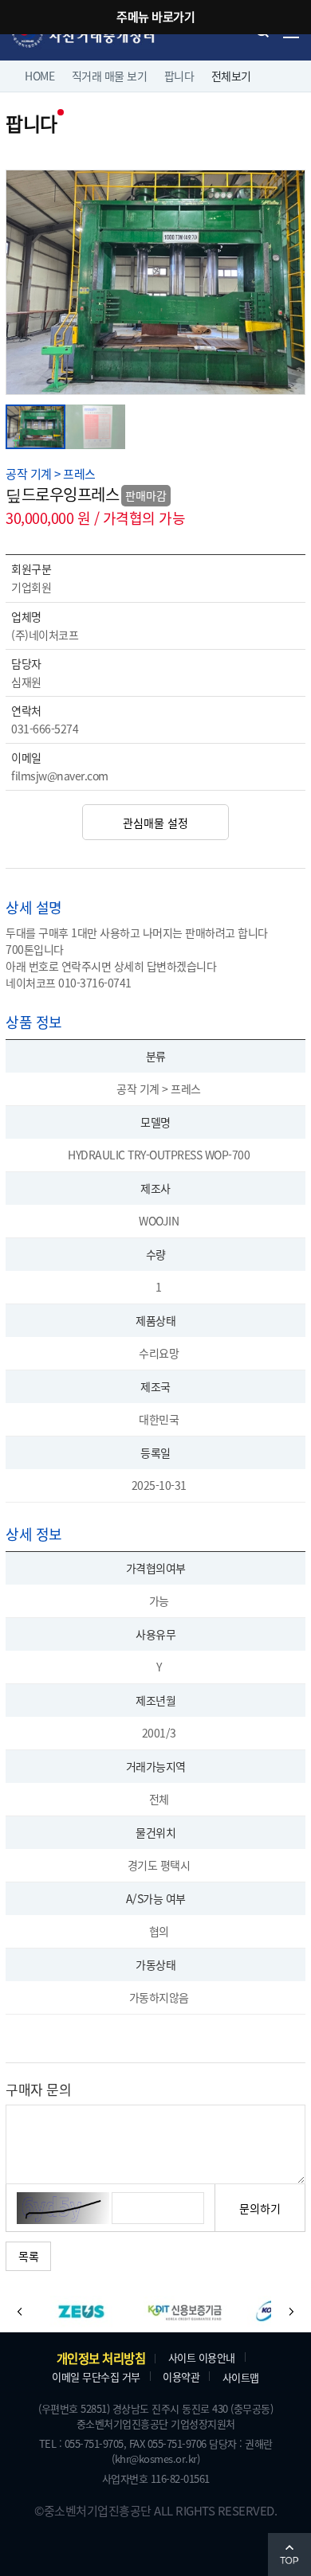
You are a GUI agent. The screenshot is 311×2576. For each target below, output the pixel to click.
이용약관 (181, 2377)
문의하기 (260, 2208)
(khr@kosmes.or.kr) (155, 2459)
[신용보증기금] (185, 2312)
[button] (20, 2312)
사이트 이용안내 (202, 2357)
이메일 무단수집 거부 (96, 2377)
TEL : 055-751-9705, (83, 2443)
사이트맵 (241, 2377)
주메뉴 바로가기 (155, 16)
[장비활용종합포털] (81, 2312)
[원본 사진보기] (155, 178)
